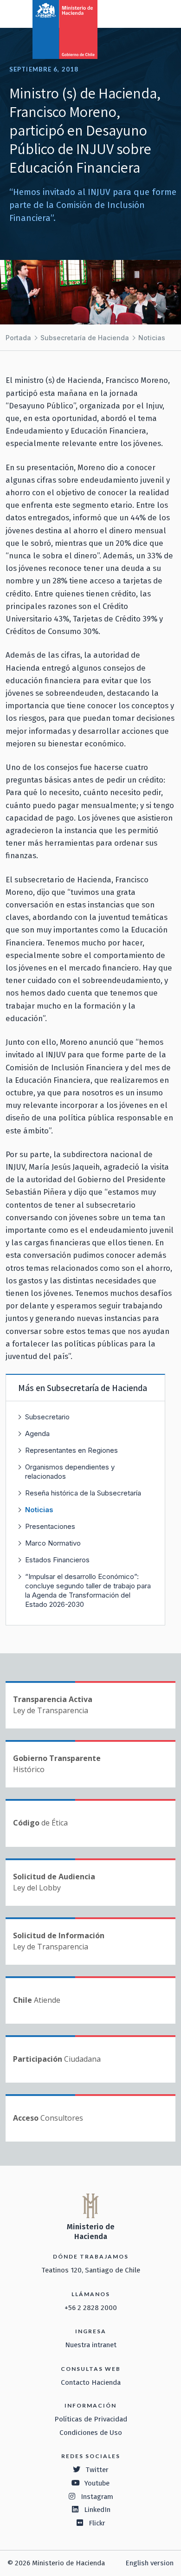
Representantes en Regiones (71, 1450)
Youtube (97, 2483)
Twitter (97, 2470)
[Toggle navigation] (136, 13)
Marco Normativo (53, 1543)
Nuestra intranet (91, 2345)
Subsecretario (47, 1417)
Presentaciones (50, 1526)
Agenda (37, 1434)
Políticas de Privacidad (91, 2419)
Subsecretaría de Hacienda (85, 338)
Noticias (152, 338)
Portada (18, 338)
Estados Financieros (57, 1560)
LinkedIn (97, 2510)
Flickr (97, 2523)
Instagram (97, 2497)
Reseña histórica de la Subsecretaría (83, 1493)
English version (149, 2563)
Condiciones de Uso (91, 2433)
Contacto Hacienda (91, 2382)
